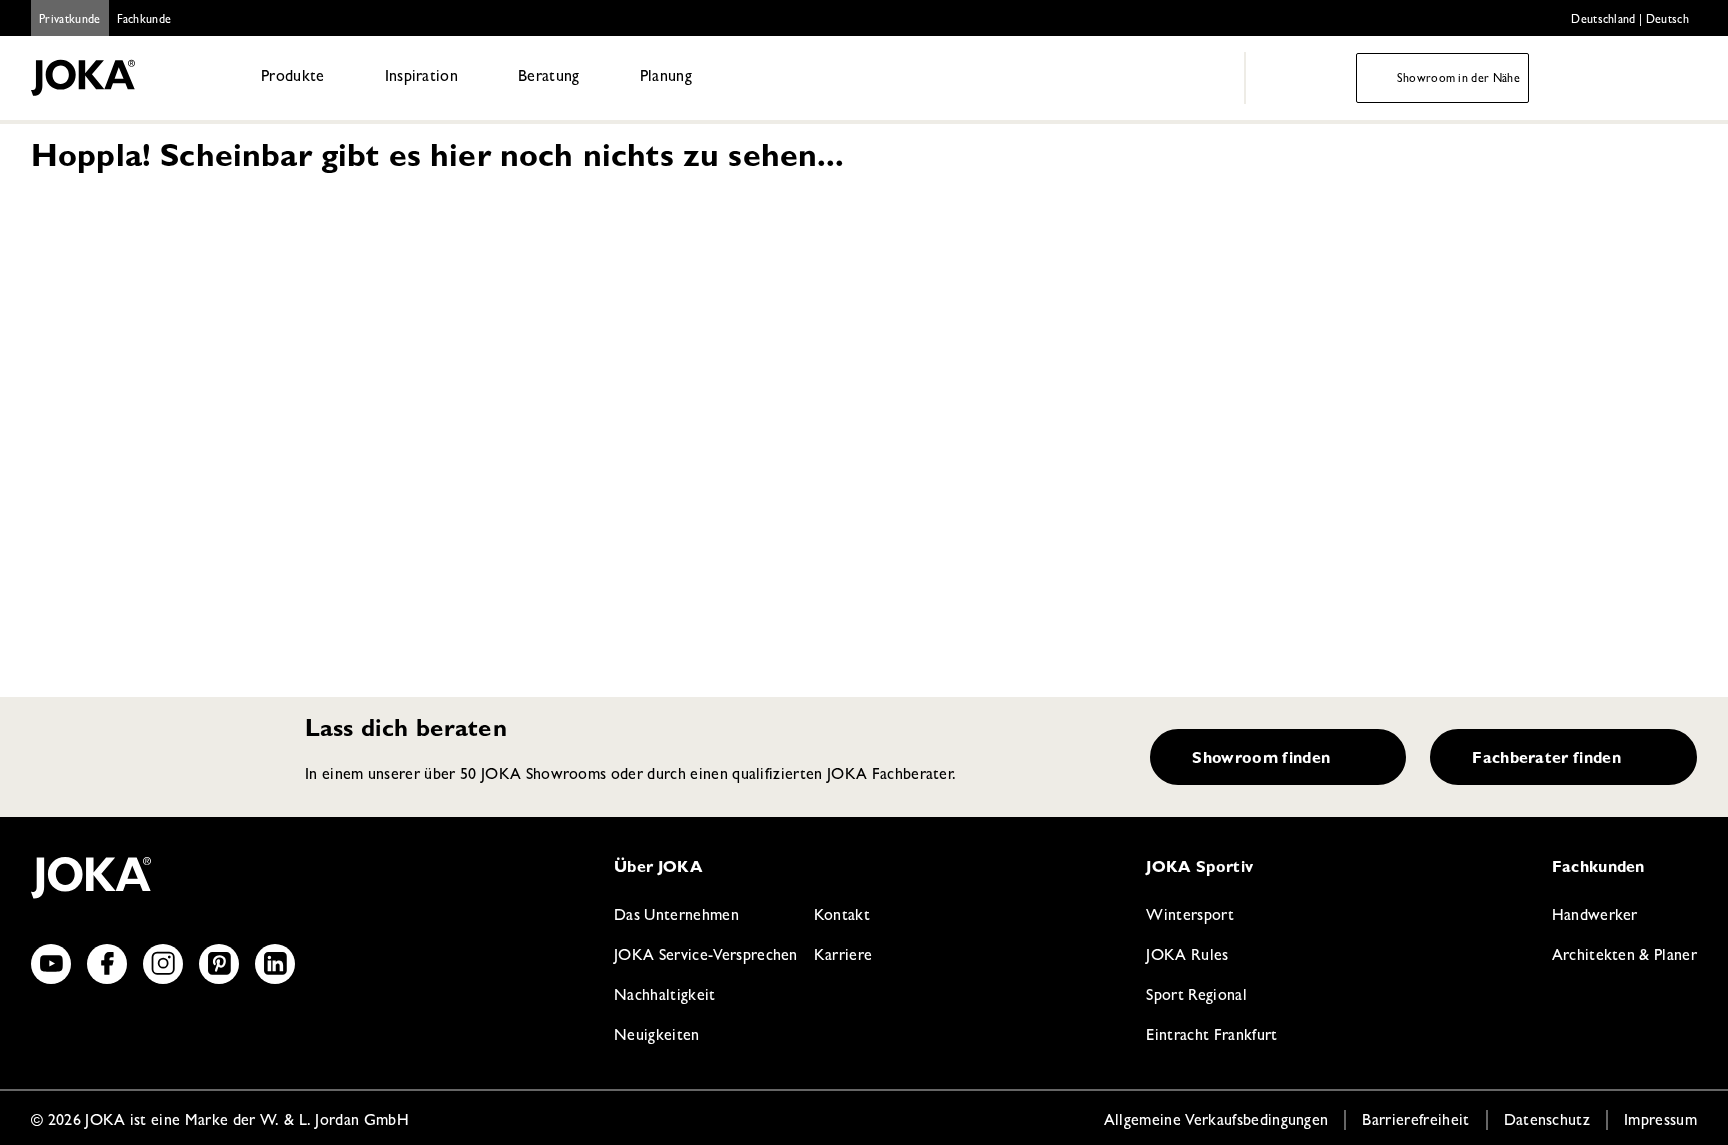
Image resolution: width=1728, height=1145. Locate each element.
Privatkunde (70, 21)
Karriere (843, 957)
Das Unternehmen (676, 917)
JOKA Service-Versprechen (706, 957)
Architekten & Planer (1624, 957)
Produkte (293, 78)
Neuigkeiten (657, 1037)
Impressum (1660, 1122)
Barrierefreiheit (1415, 1122)
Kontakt (842, 917)
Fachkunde (144, 21)
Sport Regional (1196, 997)
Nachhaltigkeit (664, 997)
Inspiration (422, 78)
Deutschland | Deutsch (1630, 21)
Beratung (549, 78)
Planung (666, 78)
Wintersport (1190, 917)
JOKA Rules (1187, 957)
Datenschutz (1547, 1122)
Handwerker (1595, 917)
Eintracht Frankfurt (1211, 1037)
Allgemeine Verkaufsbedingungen (1216, 1122)
